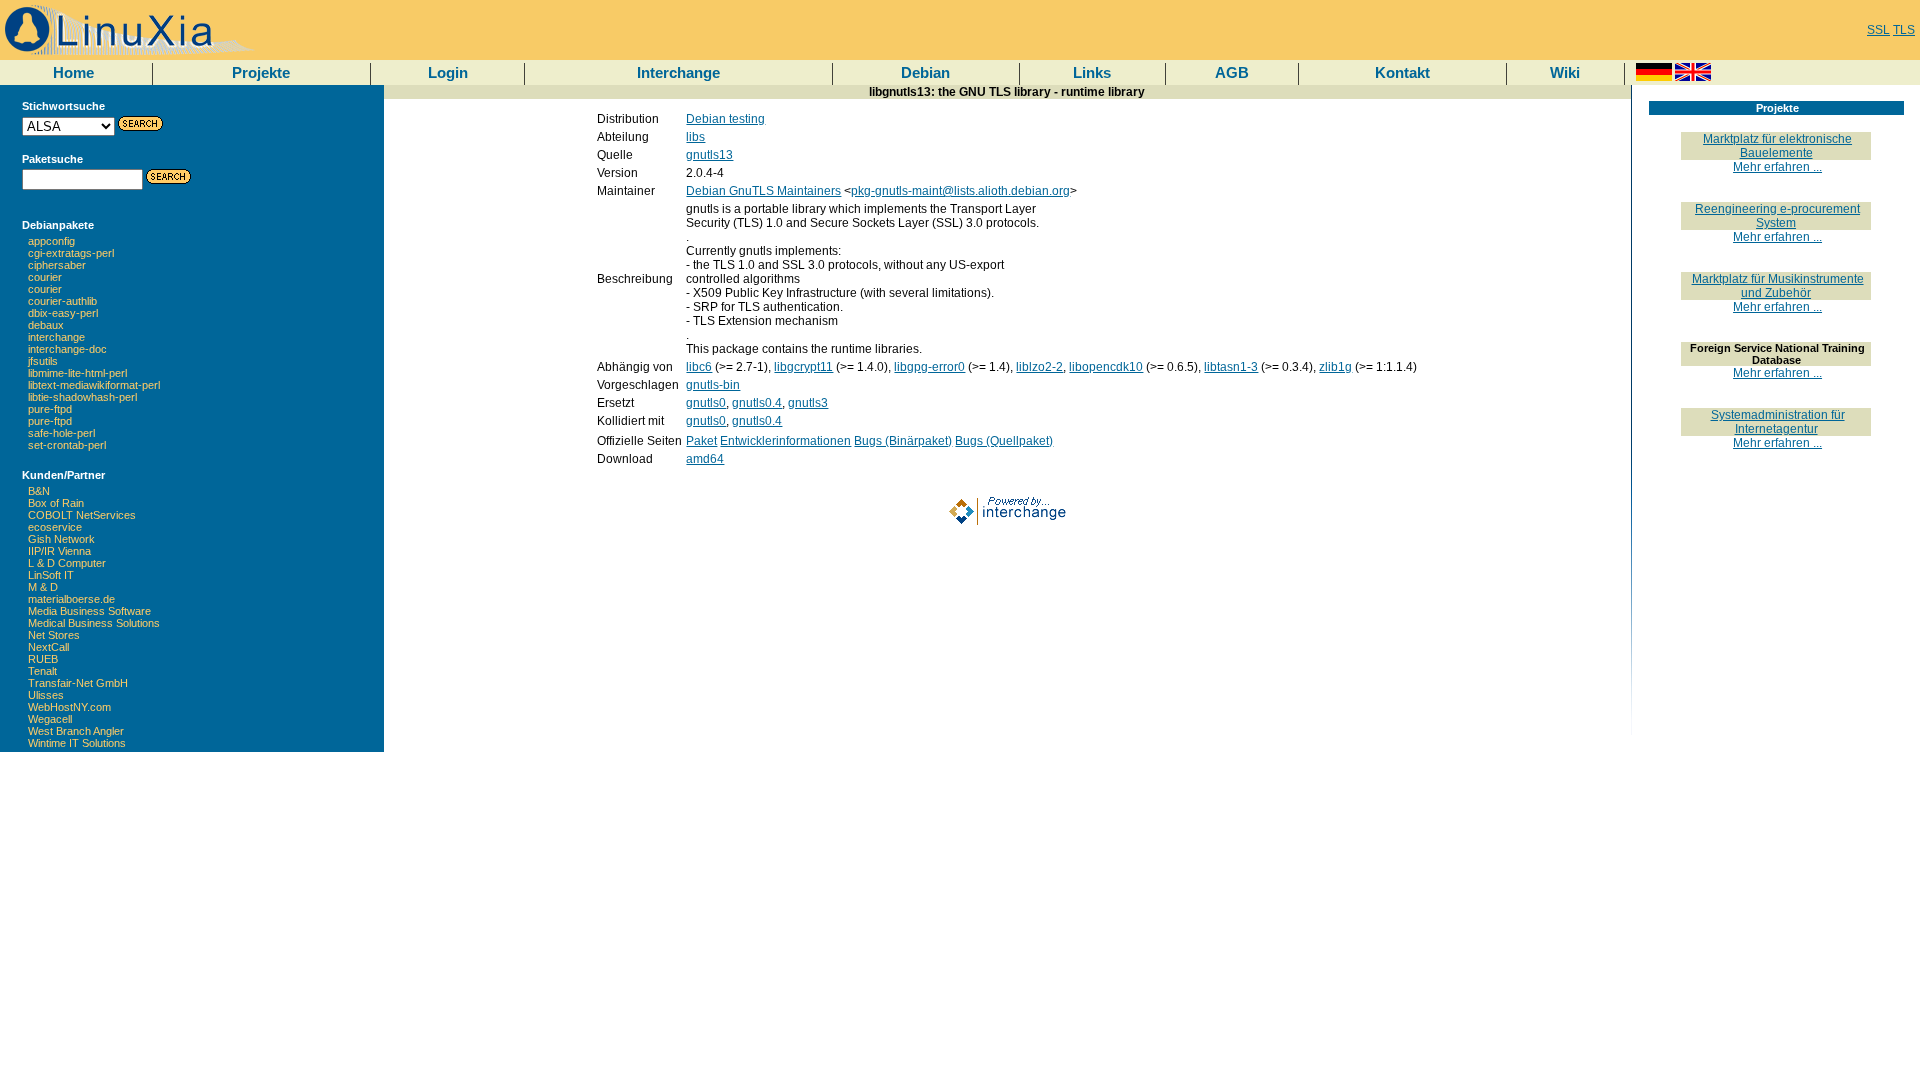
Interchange (678, 72)
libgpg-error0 (929, 367)
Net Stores (54, 635)
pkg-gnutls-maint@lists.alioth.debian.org (960, 191)
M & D (43, 587)
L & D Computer (67, 563)
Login (448, 72)
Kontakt (1402, 72)
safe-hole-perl (61, 433)
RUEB (43, 659)
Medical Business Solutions (94, 623)
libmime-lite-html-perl (77, 373)
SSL (1878, 30)
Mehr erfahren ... (1777, 167)
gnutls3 (808, 403)
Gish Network (61, 539)
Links (1092, 72)
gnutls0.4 (757, 403)
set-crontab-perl (67, 445)
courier (45, 277)
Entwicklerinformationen (785, 441)
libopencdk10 (1106, 367)
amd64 (705, 459)
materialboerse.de (71, 599)
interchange (56, 337)
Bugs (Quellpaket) (1004, 441)
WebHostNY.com (69, 707)
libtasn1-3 (1231, 367)
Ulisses (46, 695)
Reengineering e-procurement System (1777, 216)
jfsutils (43, 361)
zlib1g (1335, 367)
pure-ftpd (50, 409)
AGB (1232, 72)
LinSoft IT (51, 575)
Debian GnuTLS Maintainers (763, 191)
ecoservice (55, 527)
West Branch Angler (76, 731)
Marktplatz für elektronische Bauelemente (1777, 146)
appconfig (51, 241)
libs (695, 137)
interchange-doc (67, 349)
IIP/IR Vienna (59, 551)
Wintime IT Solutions (77, 743)
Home (73, 72)
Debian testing (725, 119)
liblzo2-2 (1039, 367)
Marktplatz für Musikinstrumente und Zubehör (1778, 286)
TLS (1904, 30)
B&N (39, 491)
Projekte (261, 72)
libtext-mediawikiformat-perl (94, 385)
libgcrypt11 (803, 367)
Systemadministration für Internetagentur (1778, 422)
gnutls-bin (713, 385)
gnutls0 (706, 403)
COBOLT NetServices (82, 515)
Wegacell (50, 719)
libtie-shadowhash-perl (82, 397)
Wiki (1565, 72)
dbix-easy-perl (63, 313)
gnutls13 (709, 155)
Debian (925, 72)
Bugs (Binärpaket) (903, 441)
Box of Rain (56, 503)
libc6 (699, 367)
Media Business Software (89, 611)
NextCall (48, 647)
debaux (46, 325)
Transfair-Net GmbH (78, 683)
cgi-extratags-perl (71, 253)
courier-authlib (62, 301)
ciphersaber (57, 265)
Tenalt (42, 671)
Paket (701, 441)
